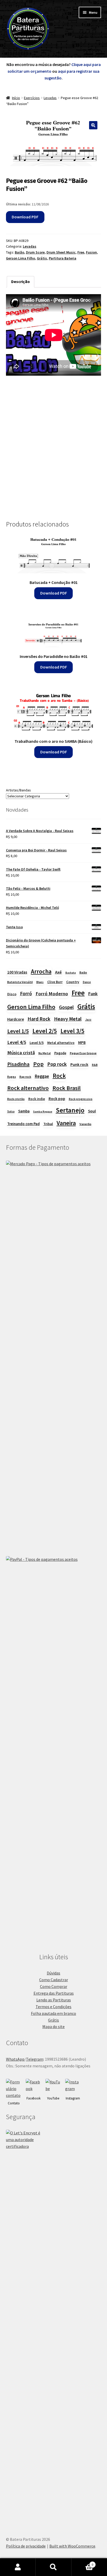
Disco (12, 994)
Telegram (35, 2059)
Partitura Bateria (63, 258)
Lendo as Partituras (54, 2000)
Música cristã (21, 1053)
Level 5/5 (37, 1043)
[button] (93, 125)
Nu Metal (45, 1053)
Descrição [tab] (21, 281)
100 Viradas (17, 972)
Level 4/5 (17, 1042)
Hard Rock (39, 1019)
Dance (87, 982)
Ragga (12, 1077)
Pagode (60, 1053)
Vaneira (66, 1123)
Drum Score (35, 252)
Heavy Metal (68, 1019)
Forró (26, 993)
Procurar (53, 2567)
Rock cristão (16, 1099)
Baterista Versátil (20, 982)
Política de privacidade (26, 2546)
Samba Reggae (43, 1112)
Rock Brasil (67, 1088)
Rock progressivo (81, 1099)
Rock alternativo (28, 1088)
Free (81, 252)
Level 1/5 (18, 1031)
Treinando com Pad (24, 1124)
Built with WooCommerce (72, 2546)
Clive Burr (55, 982)
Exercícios (32, 98)
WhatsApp (15, 2059)
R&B (95, 1065)
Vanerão (85, 1124)
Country (73, 982)
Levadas (50, 98)
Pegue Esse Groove (83, 1053)
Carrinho (82, 2563)
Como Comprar (54, 1986)
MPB (82, 1042)
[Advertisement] (53, 450)
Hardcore (16, 1019)
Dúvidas (53, 1973)
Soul (92, 1111)
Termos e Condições (53, 2007)
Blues (40, 982)
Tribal (48, 1124)
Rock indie (37, 1099)
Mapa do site (53, 2026)
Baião (19, 252)
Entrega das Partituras (54, 1993)
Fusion (91, 252)
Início (16, 98)
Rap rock (25, 1077)
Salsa (11, 1111)
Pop (38, 1064)
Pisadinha (18, 1064)
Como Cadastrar (54, 1980)
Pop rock (57, 1064)
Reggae (42, 1076)
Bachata (71, 973)
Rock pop (57, 1098)
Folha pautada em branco (53, 2013)
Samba (24, 1111)
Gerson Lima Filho (21, 258)
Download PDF (25, 217)
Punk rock (79, 1064)
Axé (58, 972)
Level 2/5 (45, 1031)
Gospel (66, 1007)
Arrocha (41, 971)
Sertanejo (70, 1110)
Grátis (42, 258)
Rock (59, 1076)
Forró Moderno (52, 994)
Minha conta (18, 2567)
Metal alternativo (61, 1043)
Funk (93, 994)
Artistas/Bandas (18, 790)
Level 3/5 (72, 1031)
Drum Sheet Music (61, 252)
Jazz (88, 1020)
